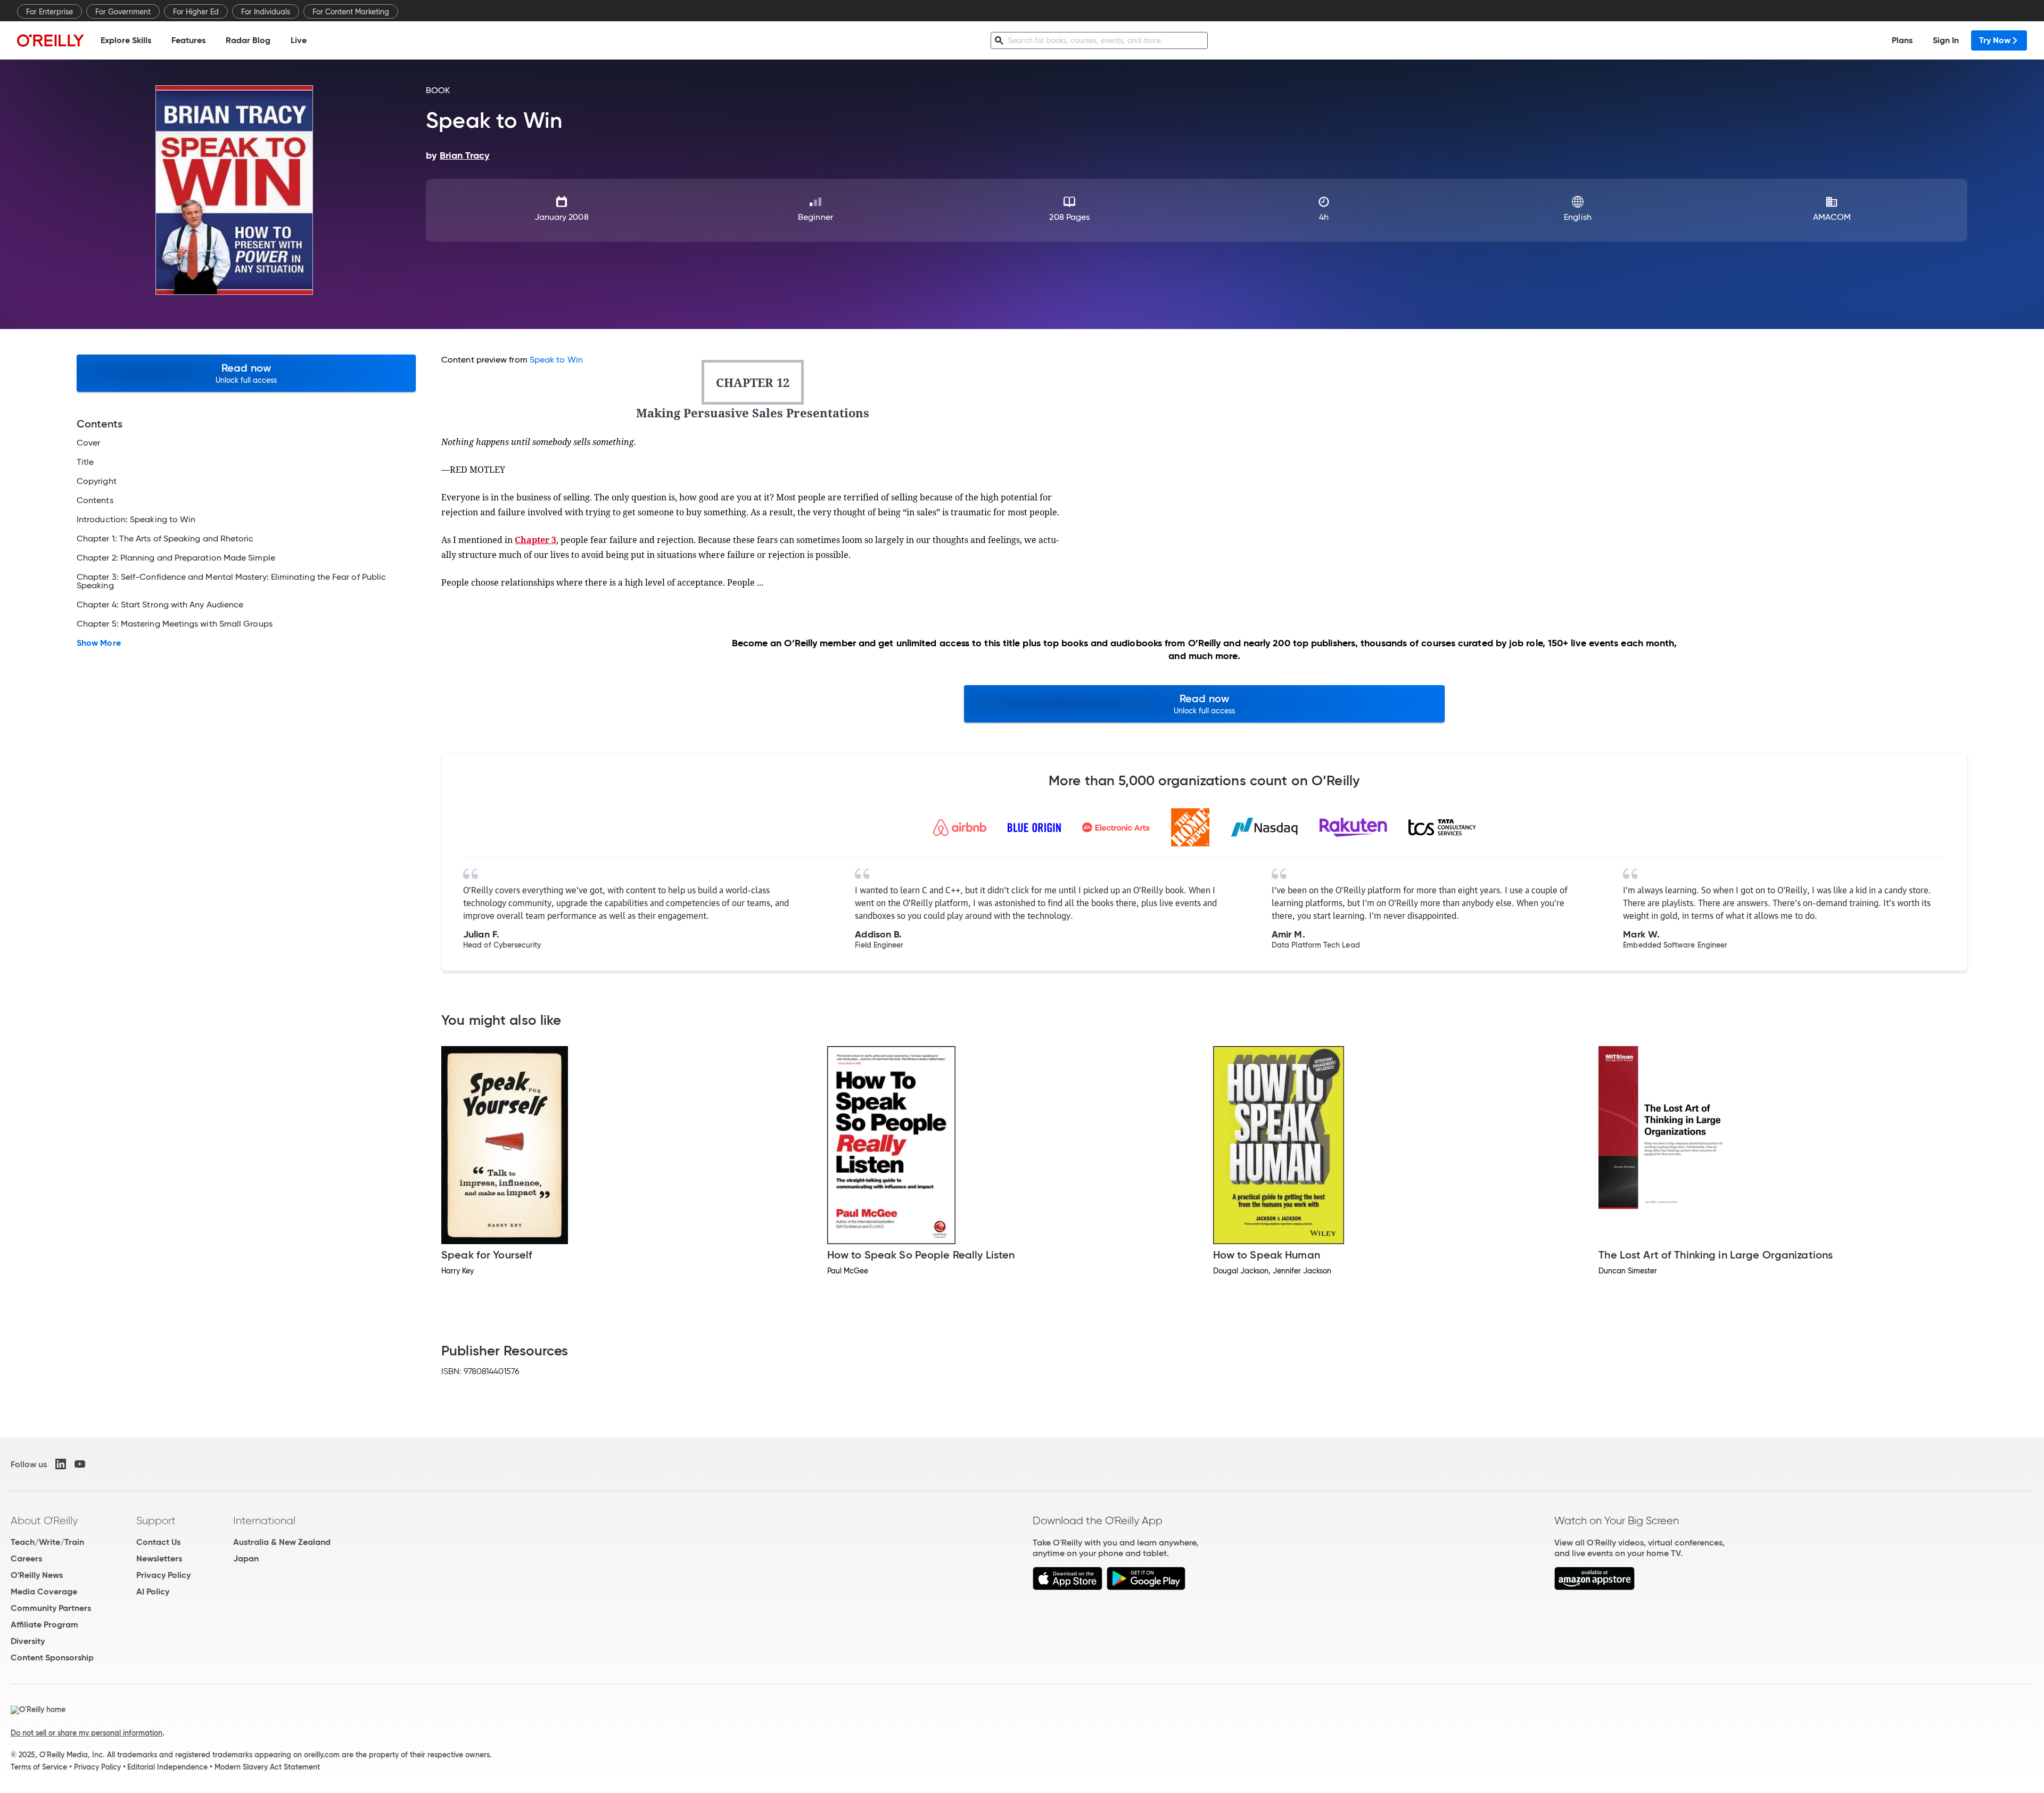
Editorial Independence (167, 1767)
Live (299, 40)
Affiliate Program (44, 1625)
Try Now (1995, 40)
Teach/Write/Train (47, 1542)
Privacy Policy (163, 1575)
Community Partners (51, 1608)
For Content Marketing (351, 12)
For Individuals (266, 12)
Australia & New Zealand (282, 1542)
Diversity (28, 1641)
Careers (26, 1558)
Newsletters (159, 1558)
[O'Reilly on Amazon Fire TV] (1594, 1587)
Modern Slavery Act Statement (267, 1767)
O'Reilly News (37, 1575)
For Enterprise (50, 12)
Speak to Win (556, 360)
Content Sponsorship (52, 1658)
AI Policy (153, 1592)
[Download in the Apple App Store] (1068, 1587)
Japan (246, 1558)
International (264, 1520)
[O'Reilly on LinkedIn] (61, 1464)
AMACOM (1832, 217)
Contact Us (158, 1542)
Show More (99, 643)
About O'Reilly (44, 1520)
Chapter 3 (535, 540)
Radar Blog (248, 40)
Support (156, 1520)
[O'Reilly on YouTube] (80, 1464)
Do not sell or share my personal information (86, 1733)
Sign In (1946, 40)
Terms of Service (39, 1767)
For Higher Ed (196, 12)
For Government (123, 12)
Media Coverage (44, 1592)
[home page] (51, 40)
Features (188, 40)
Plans (1902, 40)
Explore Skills (126, 40)
